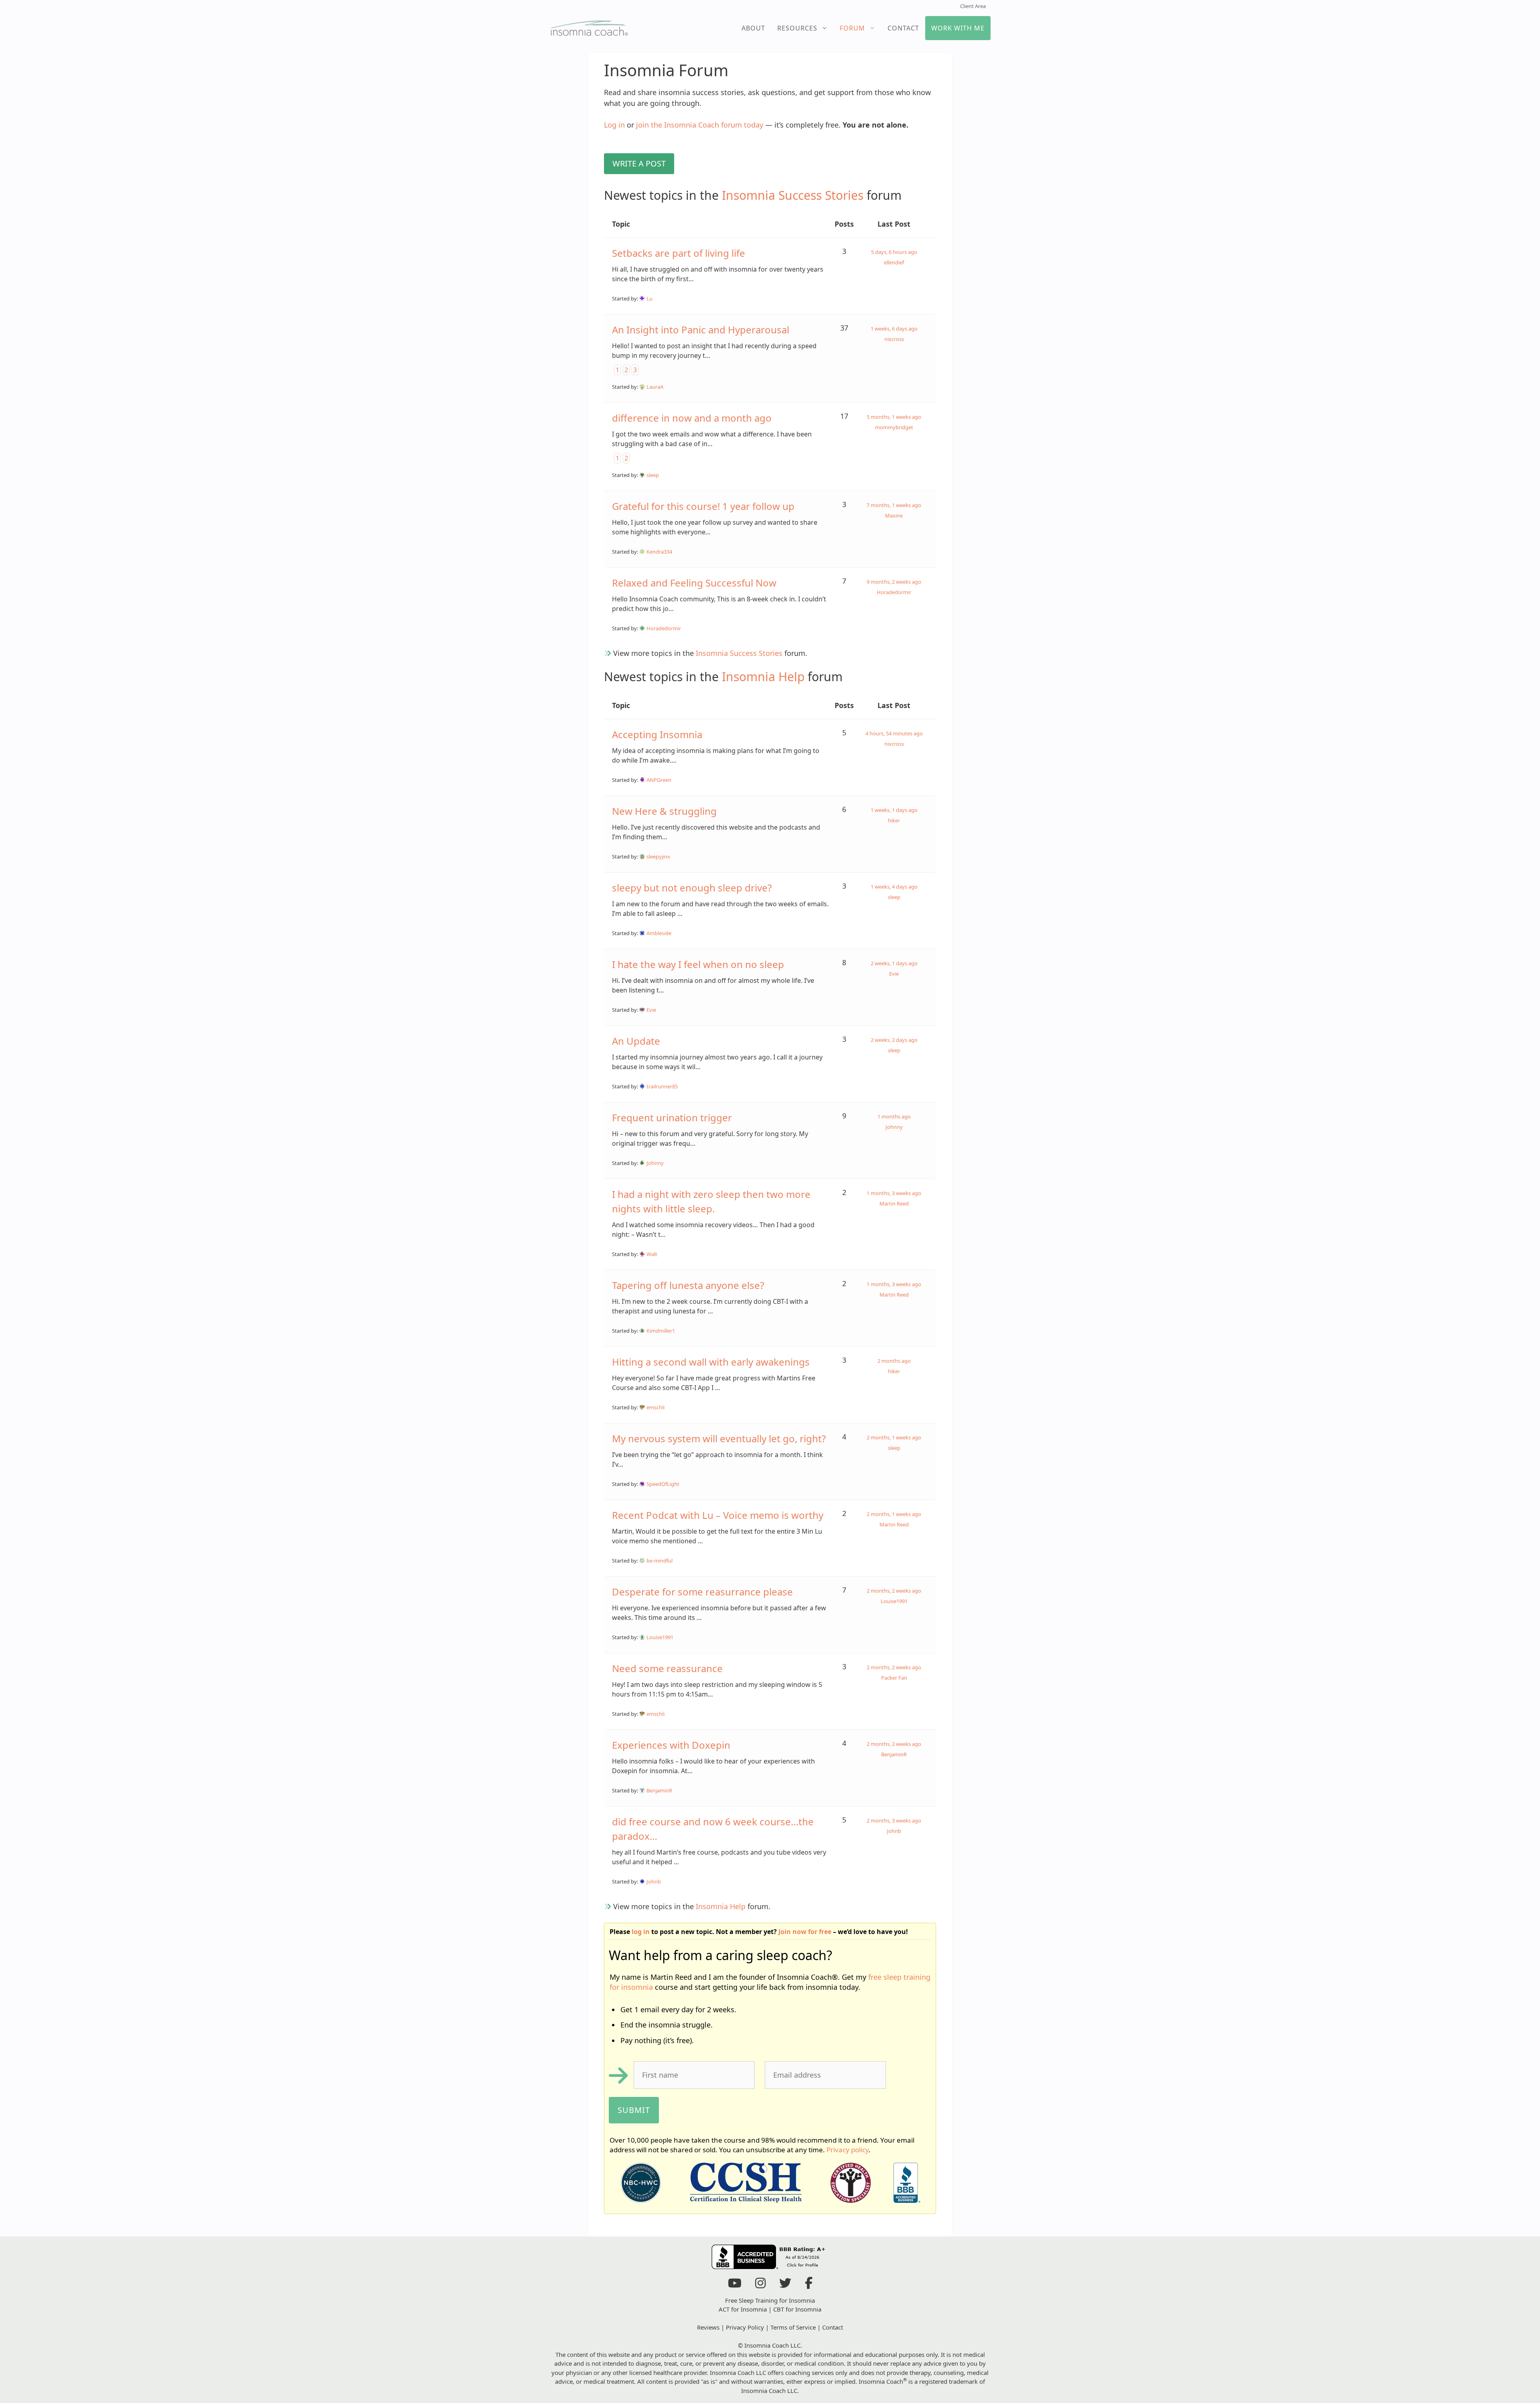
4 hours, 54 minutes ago (894, 733)
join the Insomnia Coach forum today (700, 125)
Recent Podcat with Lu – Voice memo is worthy (718, 1515)
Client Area (973, 6)
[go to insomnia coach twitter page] (785, 2285)
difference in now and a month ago (692, 418)
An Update (636, 1041)
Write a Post (639, 163)
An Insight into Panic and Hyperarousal (701, 330)
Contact (903, 28)
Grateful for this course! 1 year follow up (703, 506)
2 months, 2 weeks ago (894, 1591)
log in (641, 1932)
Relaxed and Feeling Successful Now (694, 583)
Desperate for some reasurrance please (702, 1592)
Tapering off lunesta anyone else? (688, 1285)
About (753, 28)
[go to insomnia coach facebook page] (809, 2285)
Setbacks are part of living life (679, 253)
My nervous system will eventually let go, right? (719, 1438)
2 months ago (894, 1361)
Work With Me (958, 28)
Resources (797, 28)
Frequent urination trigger (672, 1117)
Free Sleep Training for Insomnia (770, 2300)
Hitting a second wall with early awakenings (711, 1362)
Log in (614, 125)
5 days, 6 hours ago (894, 252)
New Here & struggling (664, 811)
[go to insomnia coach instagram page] (760, 2285)
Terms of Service (793, 2327)
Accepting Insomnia (657, 734)
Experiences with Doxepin (671, 1745)
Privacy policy (848, 2150)
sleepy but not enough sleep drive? (692, 888)
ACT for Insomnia (743, 2309)
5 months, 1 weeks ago (894, 417)
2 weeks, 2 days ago (894, 1040)
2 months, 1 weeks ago (894, 1437)
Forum (852, 28)
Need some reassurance (667, 1668)
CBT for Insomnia (797, 2309)
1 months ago (894, 1116)
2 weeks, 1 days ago (894, 963)
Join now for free (805, 1932)
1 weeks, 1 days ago (894, 810)
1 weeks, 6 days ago (894, 329)
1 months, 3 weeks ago (894, 1193)
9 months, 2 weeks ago (894, 582)
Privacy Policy (745, 2327)
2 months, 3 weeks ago (894, 1821)
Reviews (708, 2327)
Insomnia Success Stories (793, 195)
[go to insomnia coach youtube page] (735, 2285)
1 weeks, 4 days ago (894, 887)
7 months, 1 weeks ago (894, 505)
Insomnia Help (763, 677)
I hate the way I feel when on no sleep (698, 964)
